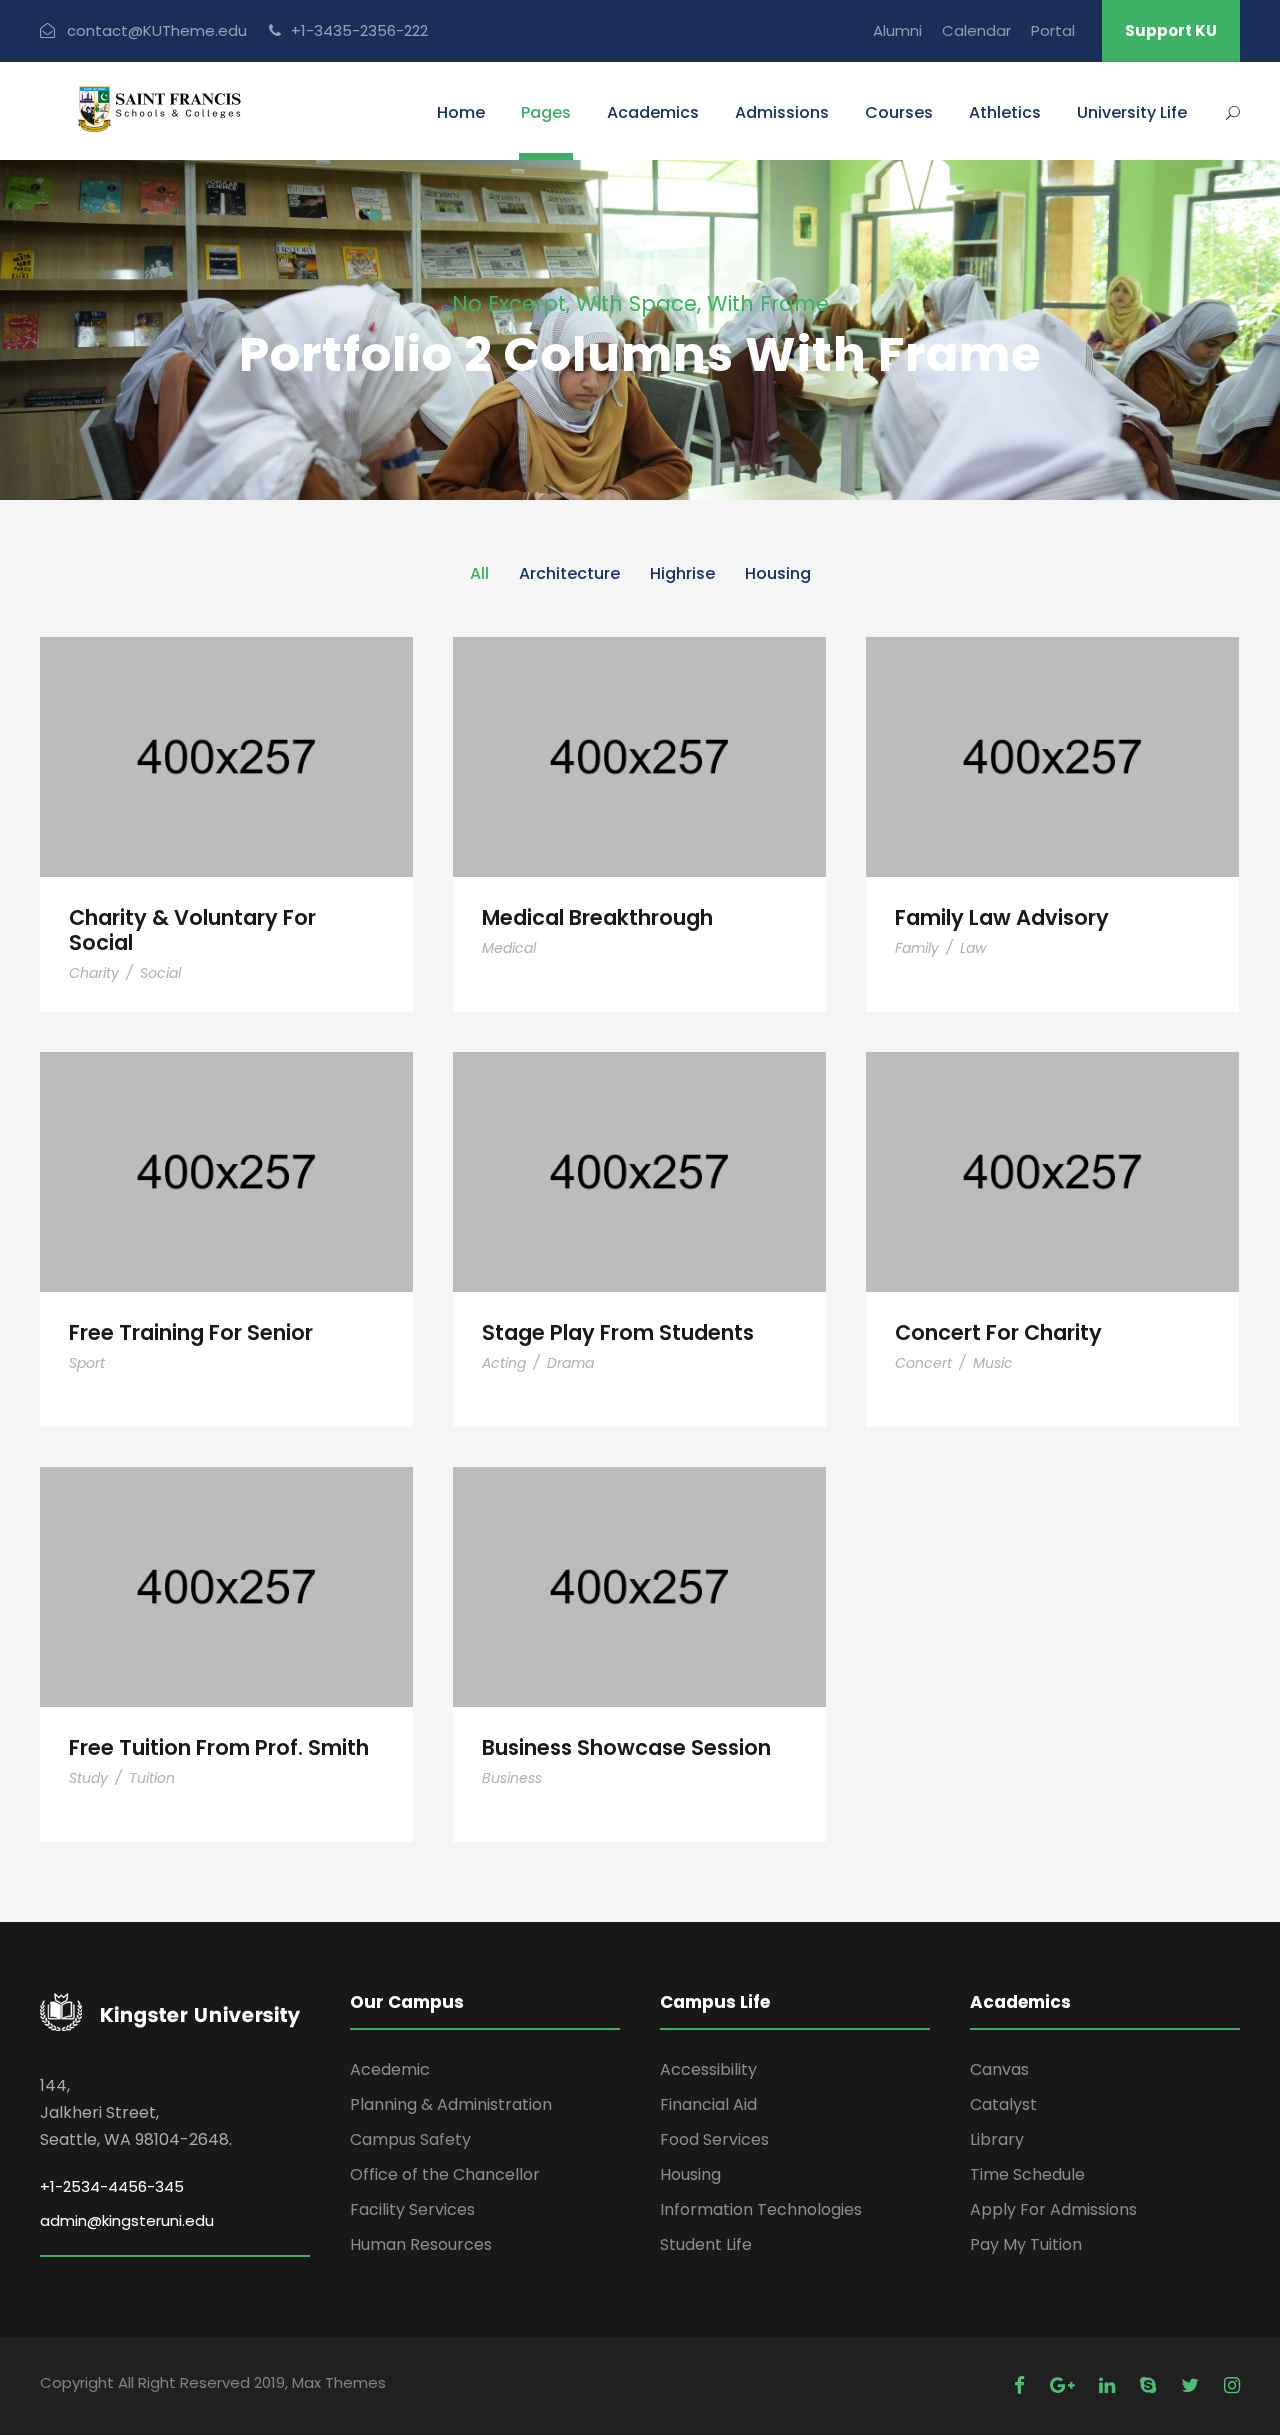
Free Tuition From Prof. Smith (226, 1559)
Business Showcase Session (639, 1559)
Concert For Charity (1052, 1144)
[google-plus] (1064, 2385)
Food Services (714, 2139)
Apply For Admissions (1053, 2209)
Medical (509, 948)
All (479, 573)
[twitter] (1192, 2385)
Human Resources (421, 2244)
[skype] (1150, 2385)
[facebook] (1022, 2385)
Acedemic (390, 2069)
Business (512, 1778)
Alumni (897, 30)
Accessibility (708, 2069)
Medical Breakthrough (639, 729)
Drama (570, 1363)
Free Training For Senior (226, 1144)
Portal (1053, 30)
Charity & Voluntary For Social (227, 730)
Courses (899, 112)
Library (997, 2139)
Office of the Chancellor (445, 2174)
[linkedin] (1109, 2385)
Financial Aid (708, 2104)
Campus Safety (410, 2139)
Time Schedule (1027, 2174)
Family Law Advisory (1052, 729)
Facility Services (412, 2209)
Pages (546, 112)
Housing (778, 573)
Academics (653, 112)
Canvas (999, 2069)
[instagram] (1232, 2385)
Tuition (152, 1778)
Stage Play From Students (640, 1144)
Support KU (1171, 30)
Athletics (1005, 112)
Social (160, 973)
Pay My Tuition (1026, 2244)
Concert (923, 1363)
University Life (1132, 112)
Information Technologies (761, 2209)
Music (993, 1363)
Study (88, 1778)
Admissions (782, 112)
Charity (94, 973)
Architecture (569, 573)
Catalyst (1003, 2104)
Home (461, 112)
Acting (504, 1363)
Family (917, 948)
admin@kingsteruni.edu (127, 2220)
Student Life (706, 2244)
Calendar (976, 30)
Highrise (682, 573)
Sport (87, 1363)
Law (973, 948)
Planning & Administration (451, 2104)
